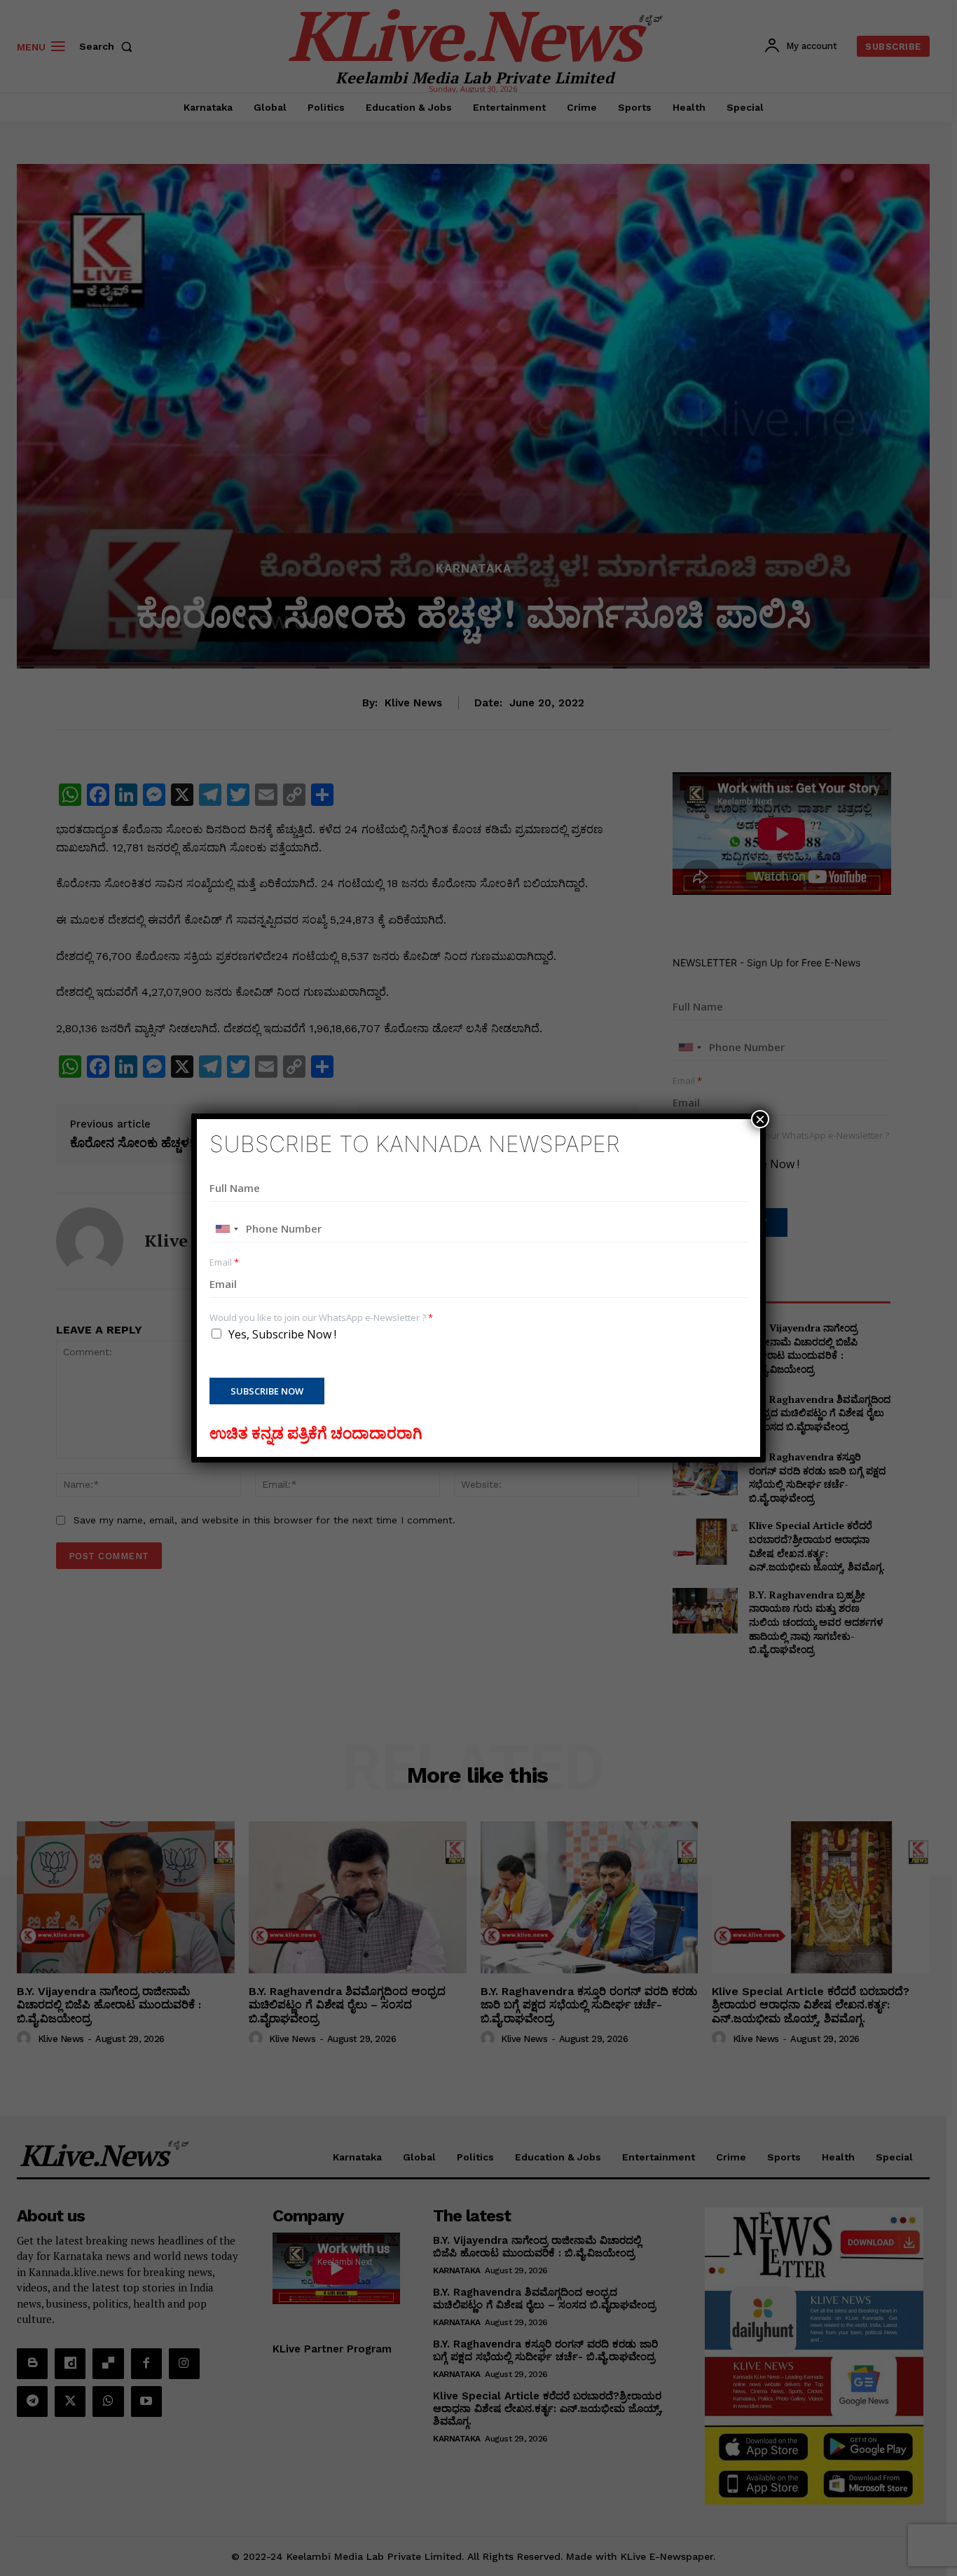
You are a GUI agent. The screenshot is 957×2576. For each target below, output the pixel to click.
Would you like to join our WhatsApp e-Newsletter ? (321, 1318)
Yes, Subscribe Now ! (282, 1334)
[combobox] (226, 1229)
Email (224, 1262)
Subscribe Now (267, 1391)
